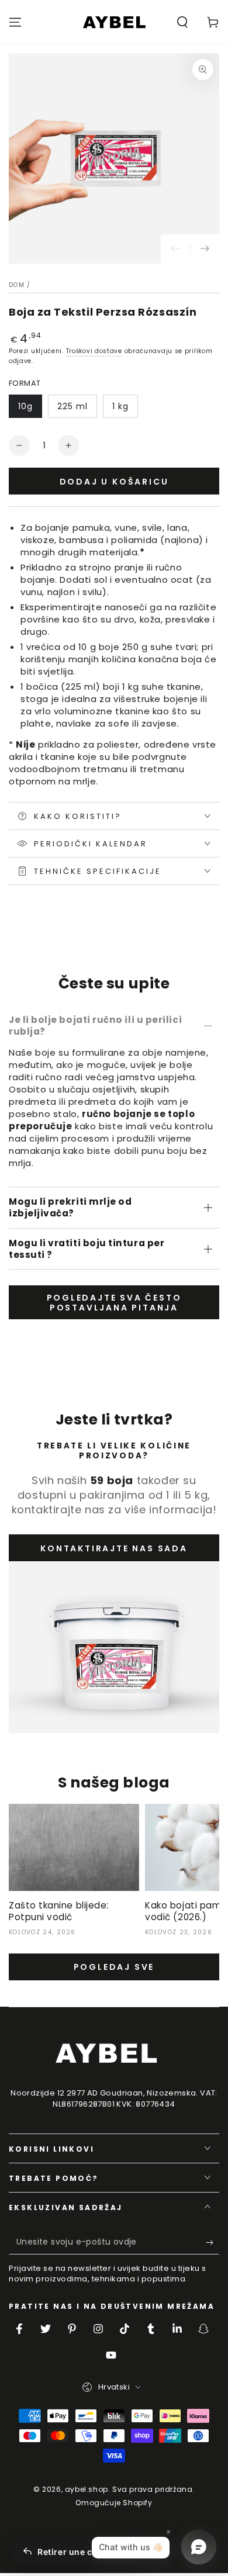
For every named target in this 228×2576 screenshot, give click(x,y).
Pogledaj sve (114, 1967)
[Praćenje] (205, 249)
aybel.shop (87, 2489)
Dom (17, 285)
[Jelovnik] (15, 22)
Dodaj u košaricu (114, 482)
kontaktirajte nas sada (114, 1548)
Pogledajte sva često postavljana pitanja (114, 1303)
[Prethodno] (175, 249)
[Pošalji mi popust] (213, 2243)
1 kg (120, 406)
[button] (182, 22)
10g (25, 406)
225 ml (72, 406)
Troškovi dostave (94, 351)
